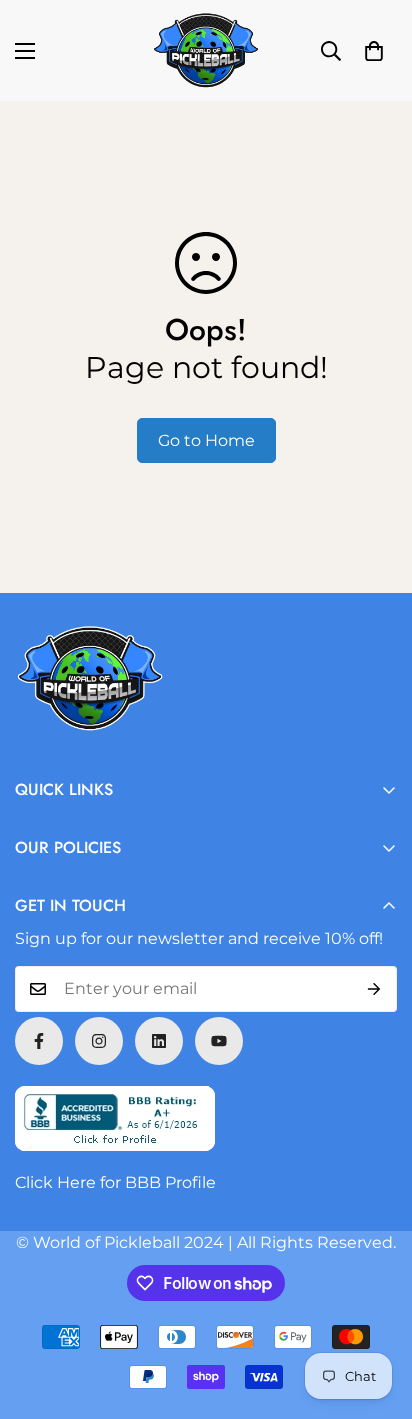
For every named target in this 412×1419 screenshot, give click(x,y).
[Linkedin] (159, 1041)
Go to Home (206, 440)
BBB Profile (170, 1182)
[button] (374, 51)
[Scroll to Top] (376, 1313)
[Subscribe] (374, 989)
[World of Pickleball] (206, 50)
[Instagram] (99, 1041)
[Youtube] (219, 1041)
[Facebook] (39, 1041)
